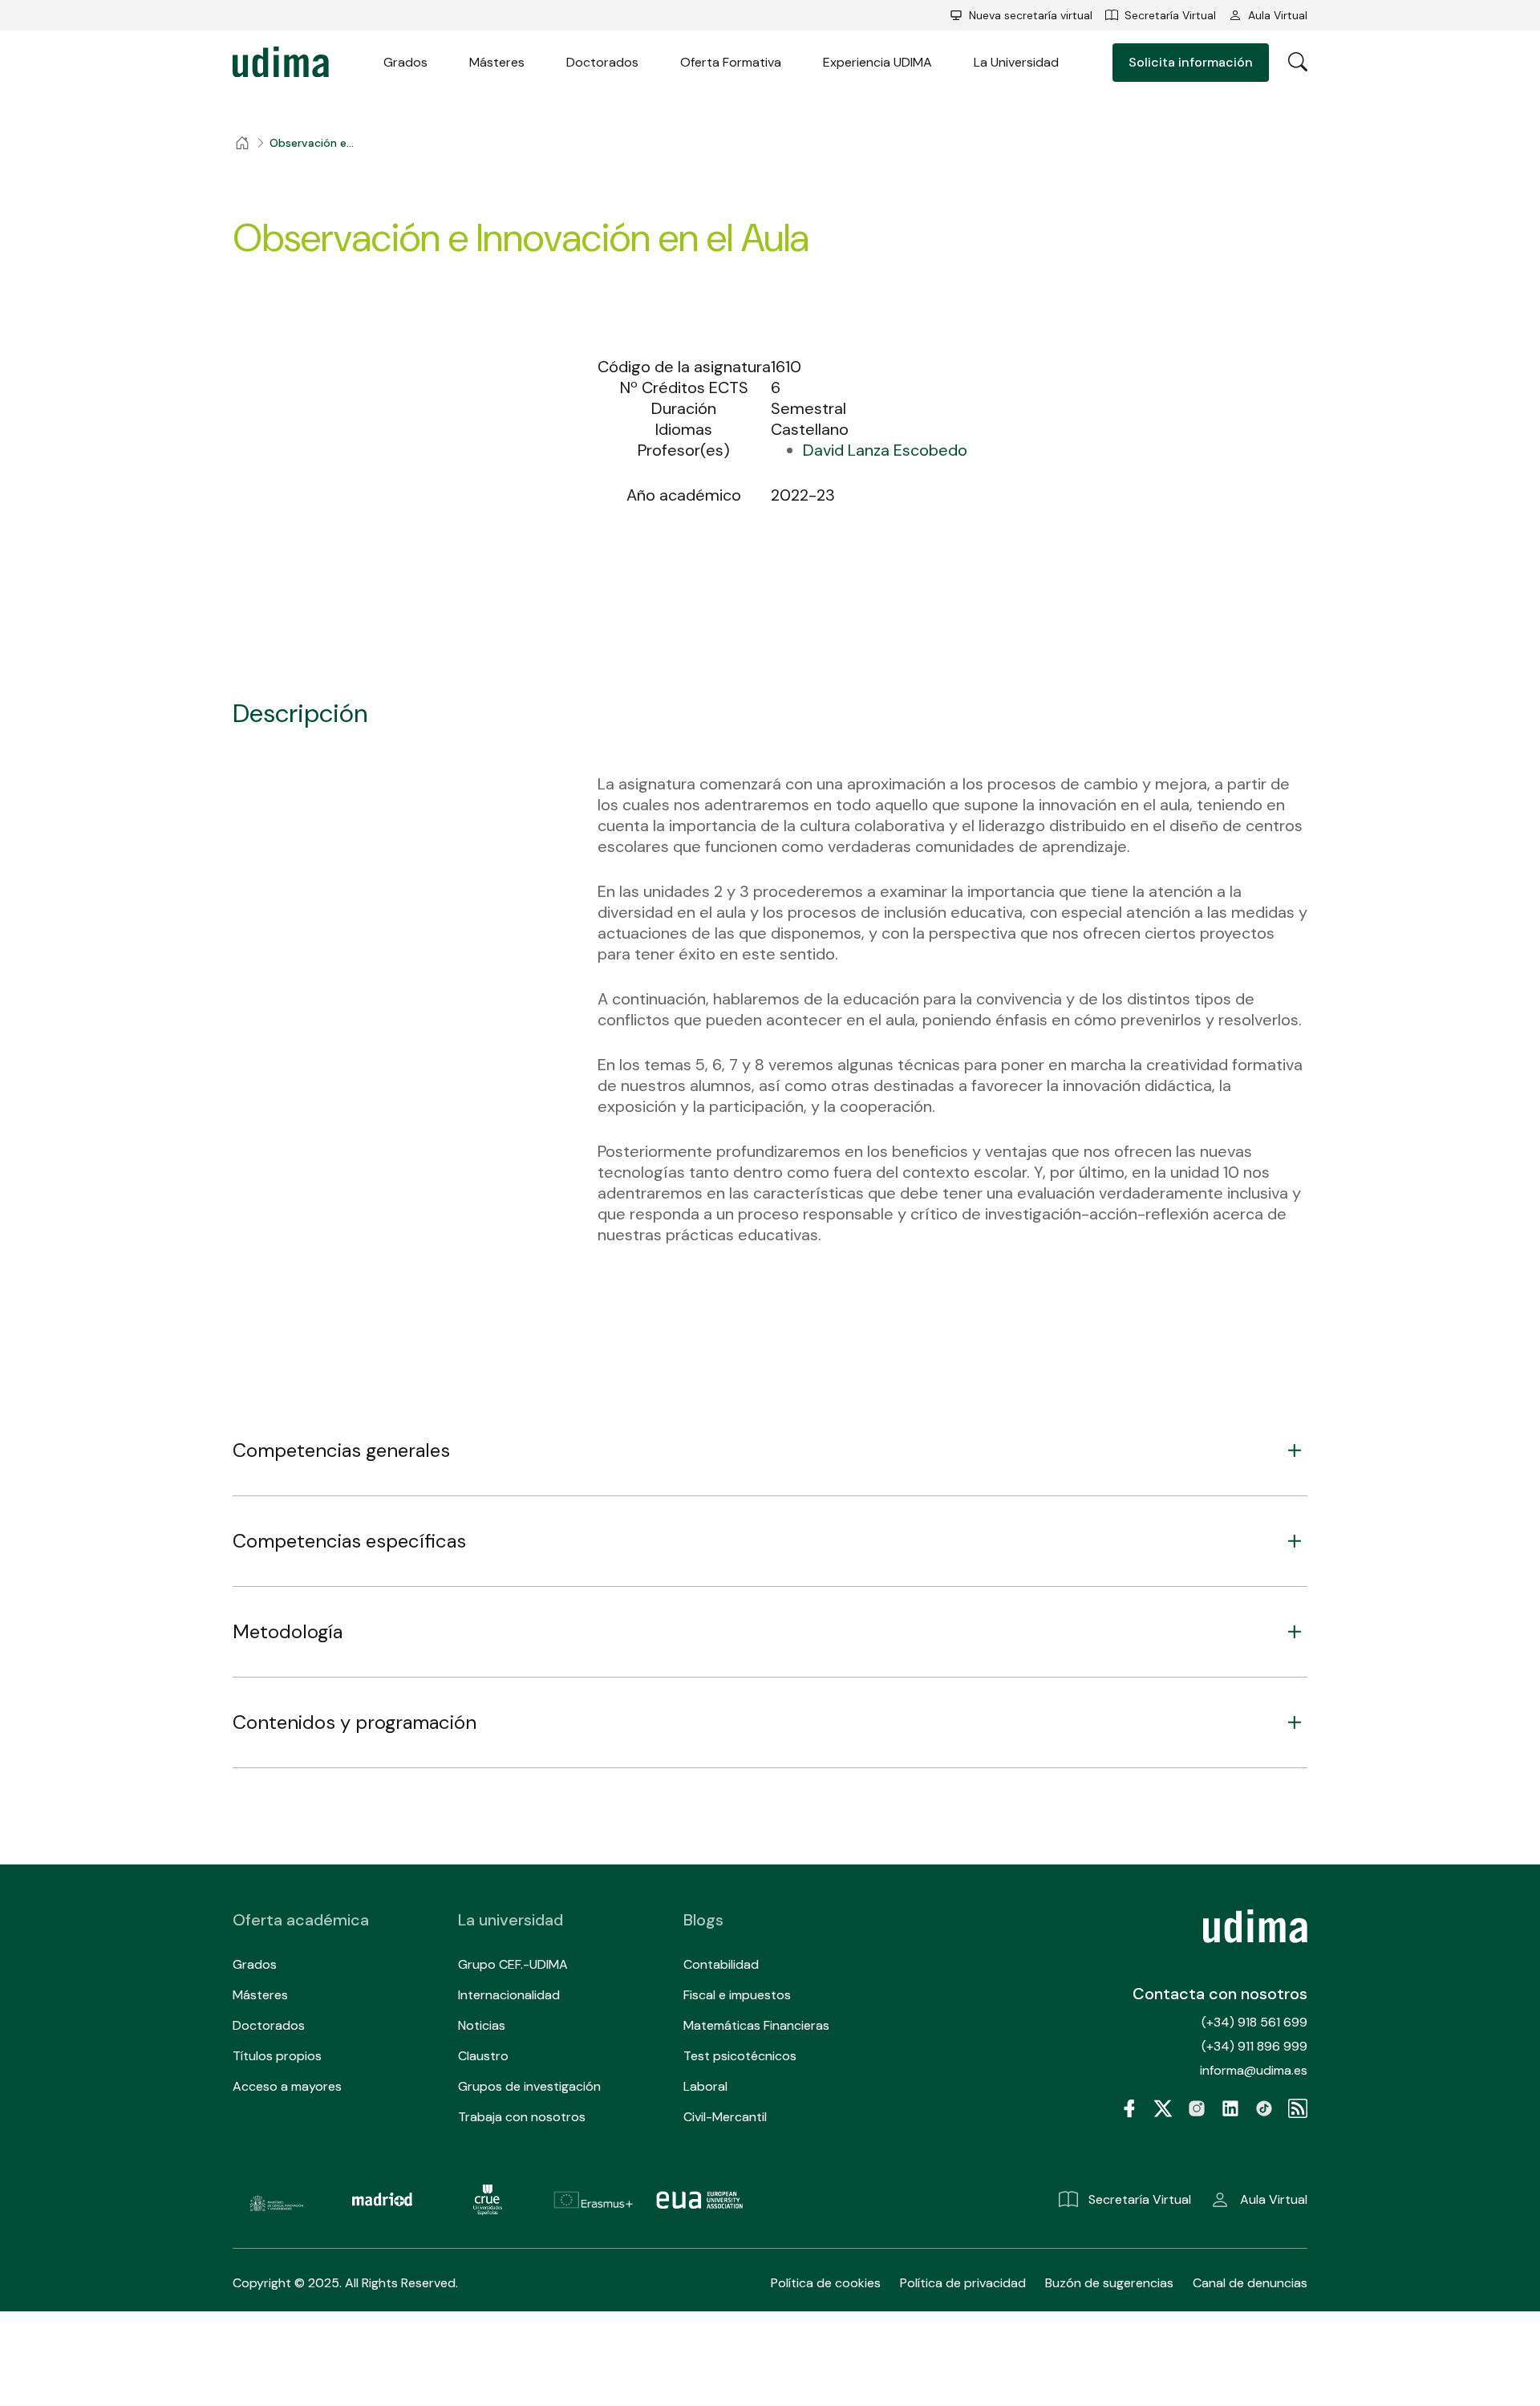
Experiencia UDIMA (877, 62)
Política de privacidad (963, 2283)
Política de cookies (826, 2283)
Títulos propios (277, 2056)
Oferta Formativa (731, 62)
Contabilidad (721, 1964)
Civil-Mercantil (725, 2117)
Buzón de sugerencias (1109, 2283)
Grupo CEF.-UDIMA (513, 1964)
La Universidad (1016, 62)
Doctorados (602, 62)
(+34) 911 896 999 (1254, 2046)
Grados (405, 62)
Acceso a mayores (287, 2086)
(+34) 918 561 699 (1254, 2022)
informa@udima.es (1254, 2070)
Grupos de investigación (529, 2086)
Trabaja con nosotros (522, 2117)
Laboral (705, 2086)
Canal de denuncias (1250, 2283)
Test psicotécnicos (740, 2056)
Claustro (483, 2056)
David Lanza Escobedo (885, 450)
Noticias (482, 2025)
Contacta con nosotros (1220, 1994)
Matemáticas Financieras (756, 2025)
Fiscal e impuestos (737, 1995)
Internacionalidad (509, 1995)
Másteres (497, 62)
